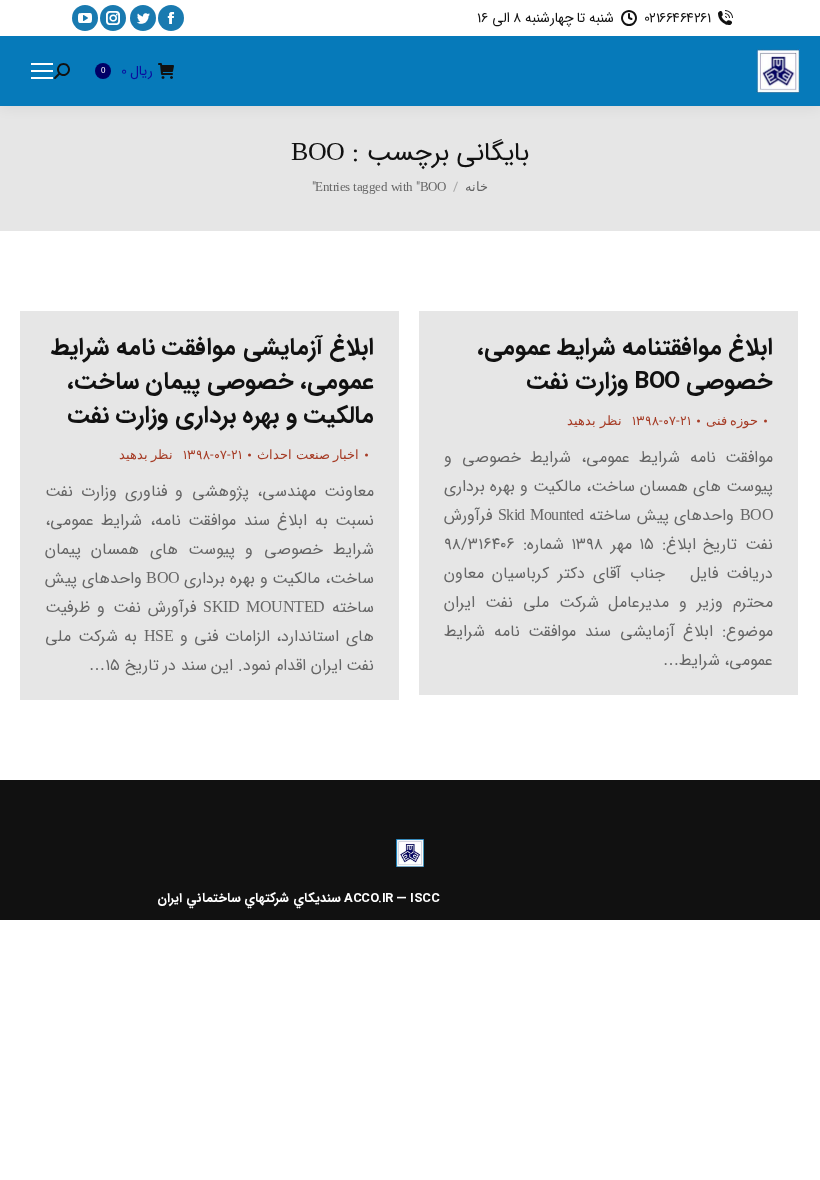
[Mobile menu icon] (42, 71)
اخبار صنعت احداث (308, 454)
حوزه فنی (732, 420)
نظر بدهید (146, 454)
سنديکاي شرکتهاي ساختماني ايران (249, 898)
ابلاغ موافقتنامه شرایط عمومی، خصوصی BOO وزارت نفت (625, 365)
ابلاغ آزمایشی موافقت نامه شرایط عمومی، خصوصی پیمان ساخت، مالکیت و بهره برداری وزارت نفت (212, 382)
